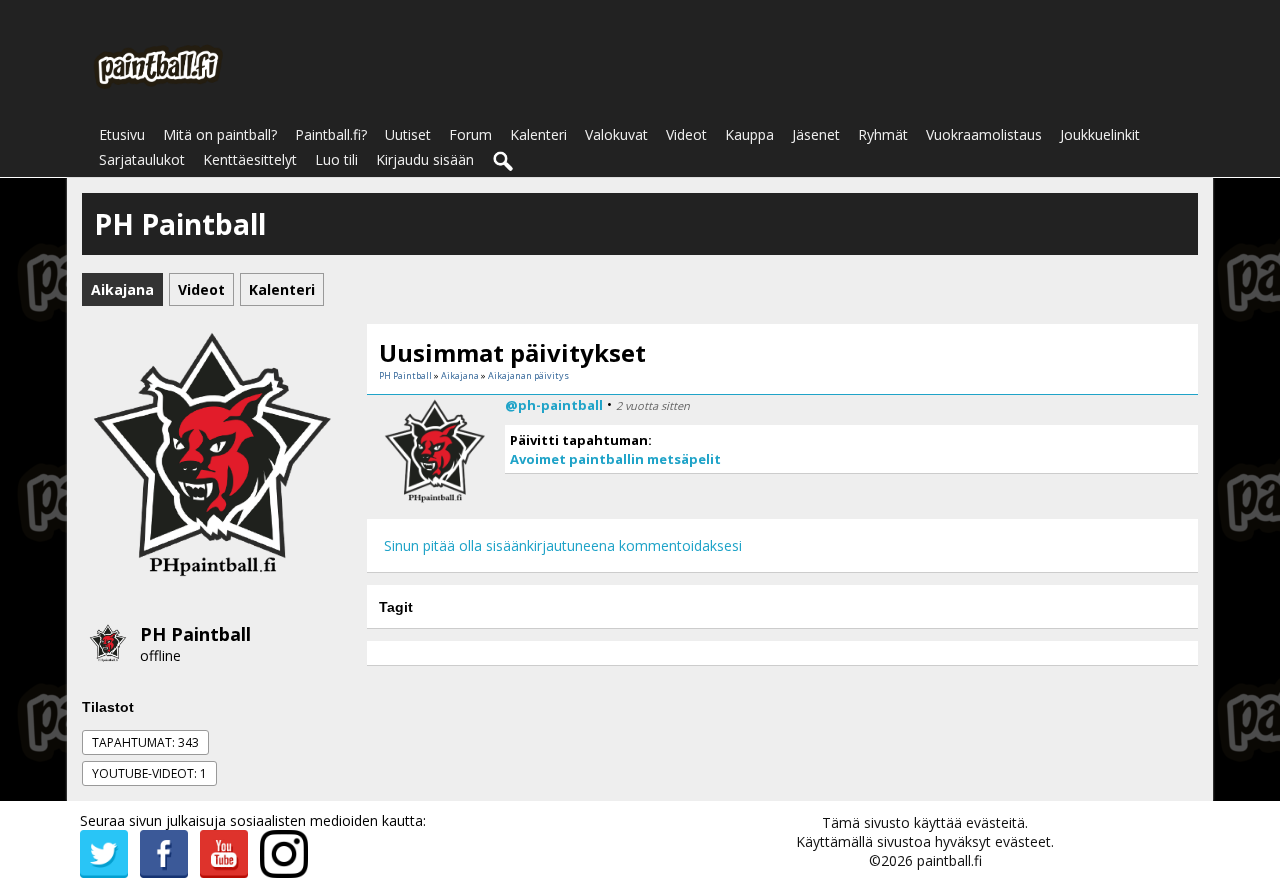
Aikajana (460, 375)
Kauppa (749, 134)
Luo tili (336, 159)
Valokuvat (616, 134)
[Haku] (504, 162)
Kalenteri (538, 134)
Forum (470, 134)
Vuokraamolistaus (984, 134)
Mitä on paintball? (220, 134)
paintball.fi (949, 860)
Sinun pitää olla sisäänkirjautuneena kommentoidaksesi (563, 545)
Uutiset (408, 134)
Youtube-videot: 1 (149, 773)
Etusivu (122, 134)
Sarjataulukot (142, 159)
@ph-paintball (554, 405)
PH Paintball (195, 634)
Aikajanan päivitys (528, 375)
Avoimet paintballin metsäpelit (615, 459)
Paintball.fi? (331, 134)
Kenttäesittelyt (250, 159)
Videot (686, 134)
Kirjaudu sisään (425, 159)
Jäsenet (816, 134)
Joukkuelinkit (1100, 134)
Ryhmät (883, 134)
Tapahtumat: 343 (145, 742)
